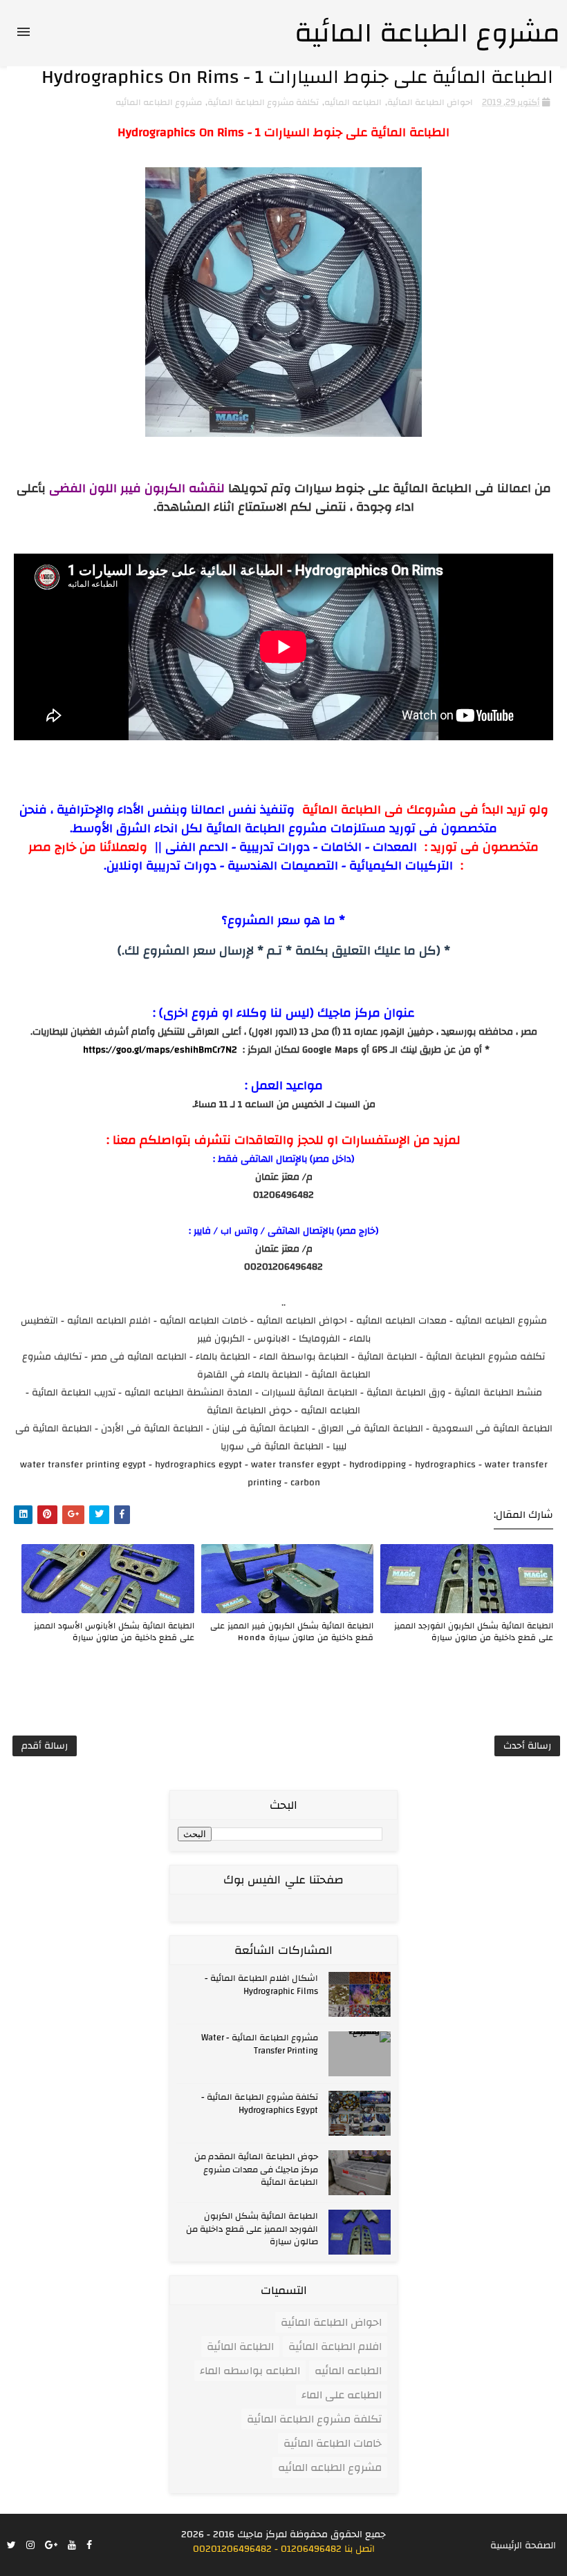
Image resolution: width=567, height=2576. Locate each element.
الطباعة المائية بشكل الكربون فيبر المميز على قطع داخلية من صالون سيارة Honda (292, 1631)
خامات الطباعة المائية (333, 2443)
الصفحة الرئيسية (523, 2546)
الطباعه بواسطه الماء (250, 2371)
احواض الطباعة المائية (430, 102)
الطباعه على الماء (342, 2395)
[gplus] (51, 2546)
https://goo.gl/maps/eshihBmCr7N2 (160, 1050)
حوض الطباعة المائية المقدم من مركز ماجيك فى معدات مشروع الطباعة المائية (256, 2169)
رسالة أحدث (527, 1746)
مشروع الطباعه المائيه (159, 102)
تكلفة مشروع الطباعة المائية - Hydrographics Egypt (260, 2103)
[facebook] (89, 2546)
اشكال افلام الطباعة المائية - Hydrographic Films (261, 1984)
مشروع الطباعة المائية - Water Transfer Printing (260, 2044)
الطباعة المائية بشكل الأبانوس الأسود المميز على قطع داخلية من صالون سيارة (114, 1631)
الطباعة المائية (240, 2347)
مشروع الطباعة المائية (427, 33)
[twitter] (11, 2546)
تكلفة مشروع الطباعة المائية (263, 102)
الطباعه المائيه (353, 102)
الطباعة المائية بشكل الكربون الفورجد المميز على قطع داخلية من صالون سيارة (474, 1631)
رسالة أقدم (45, 1746)
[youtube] (72, 2546)
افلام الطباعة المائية (335, 2347)
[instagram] (30, 2546)
